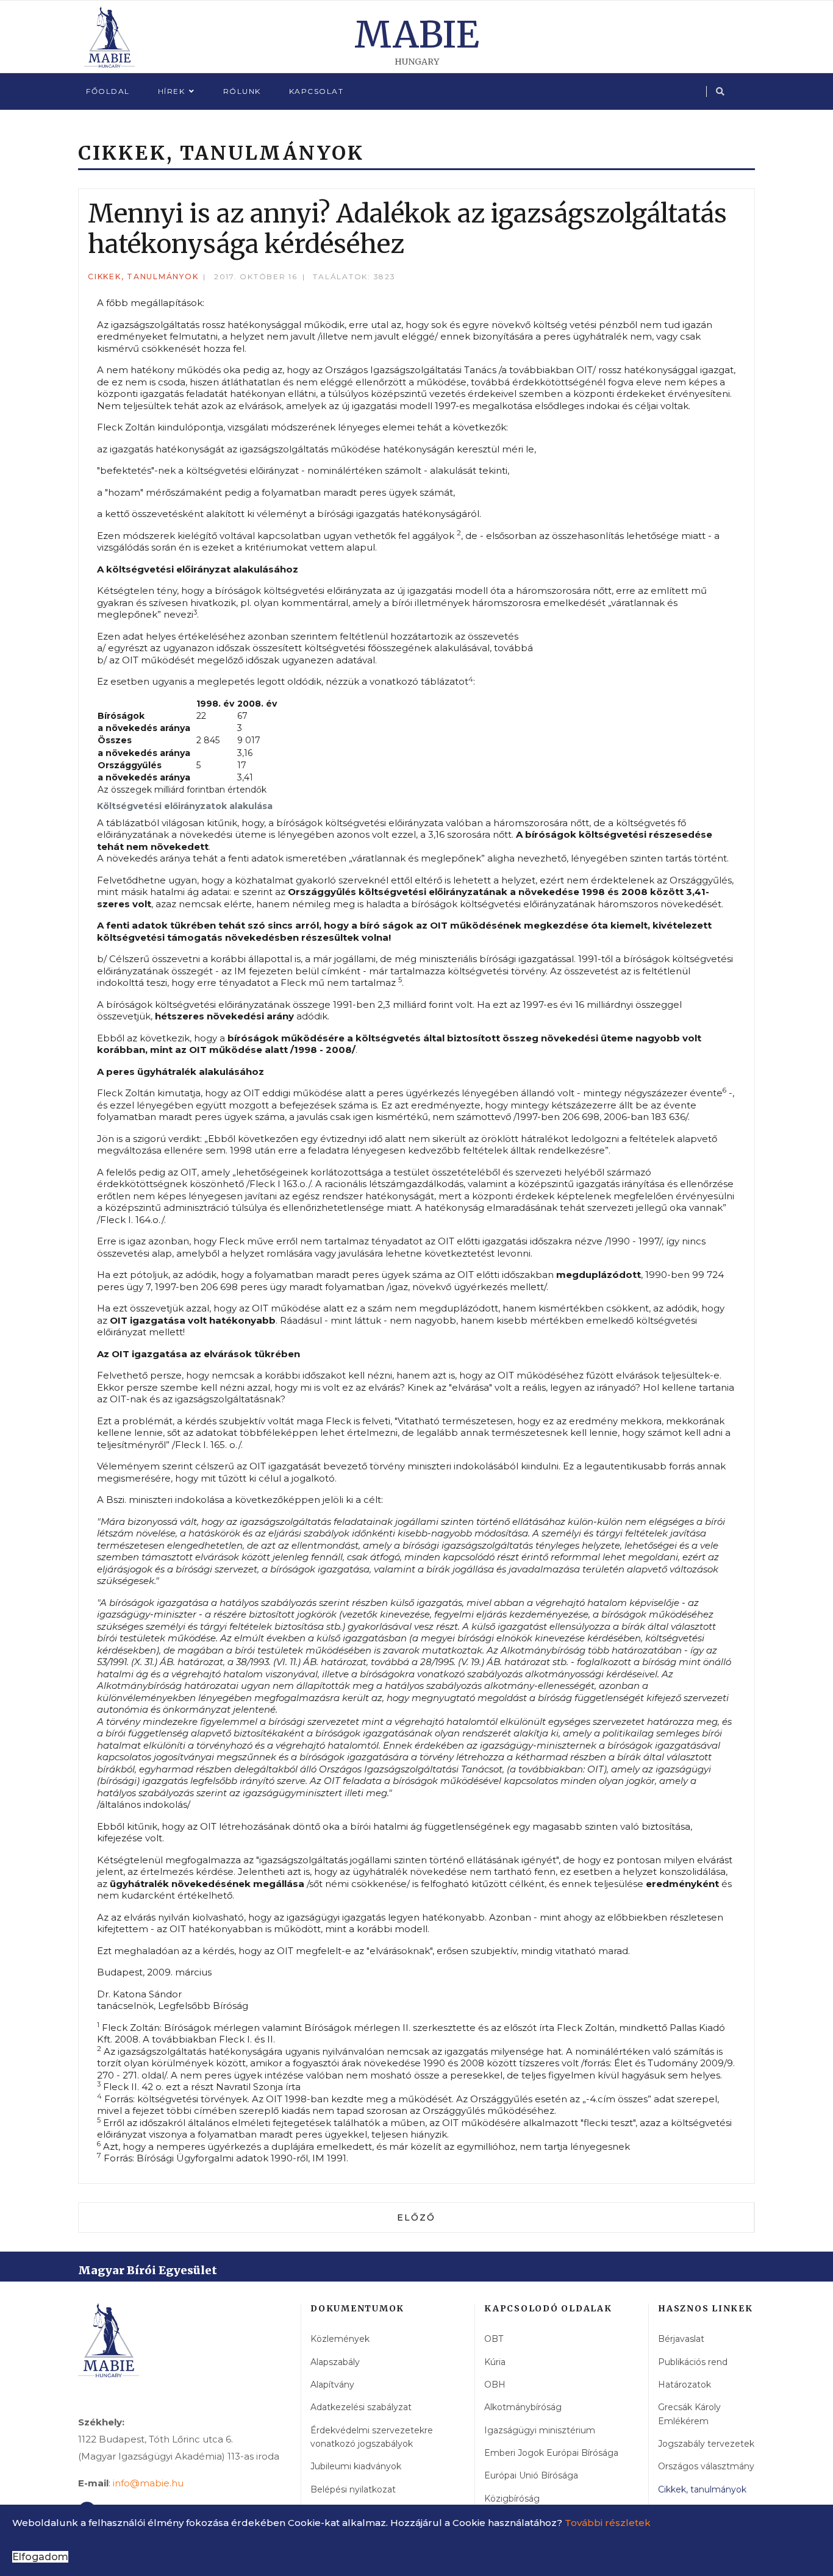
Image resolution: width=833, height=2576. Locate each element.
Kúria (495, 2362)
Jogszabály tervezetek (706, 2444)
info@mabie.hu (148, 2483)
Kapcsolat (316, 91)
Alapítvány (332, 2385)
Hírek (172, 91)
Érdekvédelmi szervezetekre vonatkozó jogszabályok (372, 2437)
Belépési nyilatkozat (353, 2489)
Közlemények (340, 2339)
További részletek (608, 2523)
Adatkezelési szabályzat (361, 2407)
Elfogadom (40, 2557)
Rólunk (242, 91)
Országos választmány (706, 2466)
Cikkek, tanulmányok (143, 277)
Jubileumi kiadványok (356, 2466)
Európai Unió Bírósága (531, 2475)
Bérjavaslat (681, 2339)
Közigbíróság (512, 2499)
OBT (494, 2339)
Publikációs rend (693, 2362)
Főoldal (108, 91)
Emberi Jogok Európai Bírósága (551, 2453)
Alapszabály (335, 2362)
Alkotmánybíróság (523, 2407)
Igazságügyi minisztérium (540, 2430)
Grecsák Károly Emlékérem (689, 2414)
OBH (495, 2385)
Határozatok (685, 2385)
